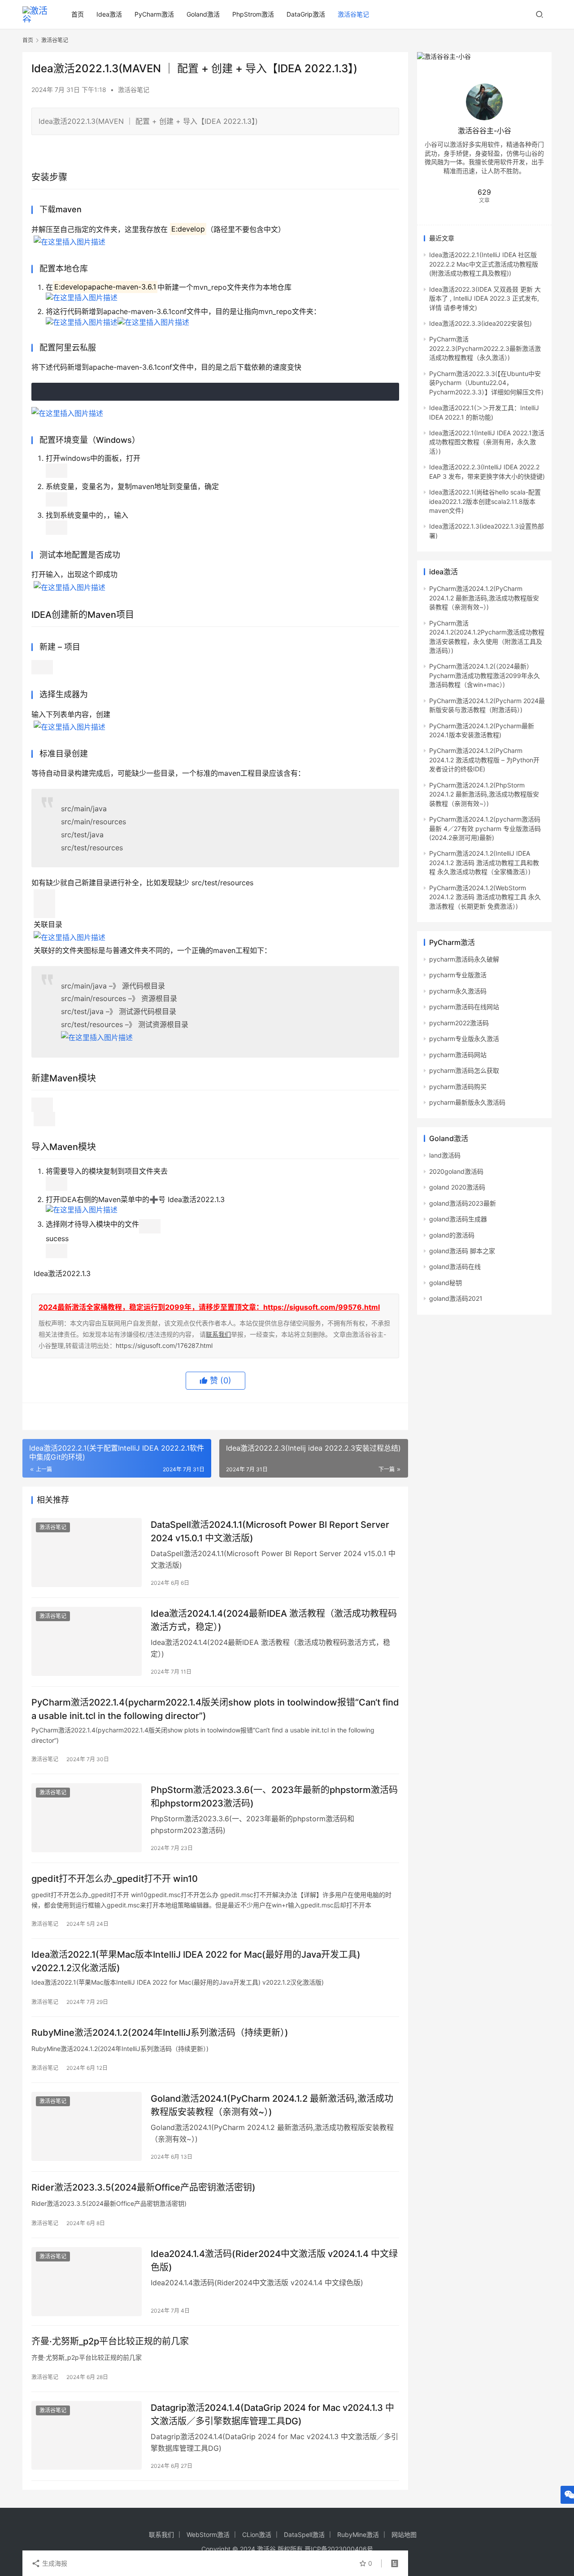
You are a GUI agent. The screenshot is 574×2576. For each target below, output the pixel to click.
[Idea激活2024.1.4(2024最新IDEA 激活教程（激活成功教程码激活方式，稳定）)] (87, 1641)
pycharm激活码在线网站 (464, 1007)
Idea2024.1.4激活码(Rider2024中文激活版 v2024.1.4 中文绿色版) (274, 2260)
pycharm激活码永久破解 (464, 959)
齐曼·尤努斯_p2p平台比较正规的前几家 (110, 2341)
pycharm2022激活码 (459, 1023)
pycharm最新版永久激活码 (467, 1102)
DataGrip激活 (306, 14)
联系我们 (218, 1334)
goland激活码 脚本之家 (462, 1251)
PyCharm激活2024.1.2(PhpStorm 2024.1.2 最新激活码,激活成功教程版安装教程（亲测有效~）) (484, 794)
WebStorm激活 (208, 2534)
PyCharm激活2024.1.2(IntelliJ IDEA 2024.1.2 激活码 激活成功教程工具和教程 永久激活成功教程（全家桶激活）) (484, 862)
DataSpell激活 (304, 2534)
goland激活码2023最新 (463, 1203)
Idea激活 (109, 14)
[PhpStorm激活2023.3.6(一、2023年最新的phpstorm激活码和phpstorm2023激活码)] (87, 1818)
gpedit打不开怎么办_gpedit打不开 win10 (115, 1879)
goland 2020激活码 (457, 1187)
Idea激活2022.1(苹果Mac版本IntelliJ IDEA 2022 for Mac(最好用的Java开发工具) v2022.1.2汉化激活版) (196, 1961)
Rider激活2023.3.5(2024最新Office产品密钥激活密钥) (143, 2187)
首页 (78, 14)
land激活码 (445, 1155)
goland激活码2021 (456, 1298)
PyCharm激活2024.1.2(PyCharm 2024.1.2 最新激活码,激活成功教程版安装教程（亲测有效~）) (484, 598)
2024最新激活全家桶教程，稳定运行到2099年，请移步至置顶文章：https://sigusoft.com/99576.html (209, 1307)
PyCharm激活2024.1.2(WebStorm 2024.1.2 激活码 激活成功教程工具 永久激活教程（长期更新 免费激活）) (485, 897)
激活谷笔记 (353, 14)
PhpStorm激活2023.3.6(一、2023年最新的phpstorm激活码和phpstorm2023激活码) (274, 1796)
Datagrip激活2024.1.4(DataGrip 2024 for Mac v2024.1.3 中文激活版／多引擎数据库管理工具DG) (272, 2414)
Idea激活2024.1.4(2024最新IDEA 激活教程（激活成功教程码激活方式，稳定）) (274, 1620)
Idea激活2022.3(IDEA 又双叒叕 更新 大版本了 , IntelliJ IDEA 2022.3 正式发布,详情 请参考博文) (485, 298)
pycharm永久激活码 (458, 991)
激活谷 (266, 2549)
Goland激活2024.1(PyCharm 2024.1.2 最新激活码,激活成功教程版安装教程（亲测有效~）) (272, 2105)
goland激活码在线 (455, 1266)
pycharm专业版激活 (458, 975)
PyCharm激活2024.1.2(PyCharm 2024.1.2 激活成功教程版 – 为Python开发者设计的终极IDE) (484, 760)
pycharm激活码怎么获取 (464, 1070)
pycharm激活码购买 (458, 1087)
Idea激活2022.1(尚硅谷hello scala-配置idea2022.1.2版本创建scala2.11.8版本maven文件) (485, 501)
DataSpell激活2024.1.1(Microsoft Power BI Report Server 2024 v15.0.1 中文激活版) (270, 1531)
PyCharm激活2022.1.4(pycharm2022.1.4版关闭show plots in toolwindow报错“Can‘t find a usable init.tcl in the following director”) (215, 1709)
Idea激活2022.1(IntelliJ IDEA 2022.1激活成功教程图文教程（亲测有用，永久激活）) (487, 442)
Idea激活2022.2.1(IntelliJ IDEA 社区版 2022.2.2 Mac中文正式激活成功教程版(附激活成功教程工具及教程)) (484, 264)
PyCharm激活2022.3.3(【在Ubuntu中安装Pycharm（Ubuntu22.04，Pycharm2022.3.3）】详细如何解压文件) (486, 383)
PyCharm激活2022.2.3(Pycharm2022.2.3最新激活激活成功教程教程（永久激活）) (485, 348)
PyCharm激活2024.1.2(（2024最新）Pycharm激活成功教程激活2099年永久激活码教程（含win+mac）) (485, 675)
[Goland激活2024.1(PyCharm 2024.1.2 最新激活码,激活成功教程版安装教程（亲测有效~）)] (87, 2126)
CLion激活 (257, 2534)
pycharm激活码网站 (458, 1055)
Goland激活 (203, 14)
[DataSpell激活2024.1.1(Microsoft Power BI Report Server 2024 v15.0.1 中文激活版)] (87, 1553)
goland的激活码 (452, 1235)
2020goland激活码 (456, 1171)
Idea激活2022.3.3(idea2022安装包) (481, 323)
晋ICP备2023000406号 (339, 2549)
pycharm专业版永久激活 (464, 1039)
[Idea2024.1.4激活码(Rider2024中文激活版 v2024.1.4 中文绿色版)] (87, 2282)
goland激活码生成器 (458, 1219)
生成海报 (54, 2563)
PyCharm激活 (154, 14)
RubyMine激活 (358, 2534)
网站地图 (404, 2534)
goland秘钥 (446, 1283)
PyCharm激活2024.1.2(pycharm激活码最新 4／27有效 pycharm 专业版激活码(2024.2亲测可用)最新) (485, 828)
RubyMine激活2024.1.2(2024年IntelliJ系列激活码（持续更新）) (160, 2033)
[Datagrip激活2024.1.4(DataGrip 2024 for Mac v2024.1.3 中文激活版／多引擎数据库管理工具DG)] (87, 2436)
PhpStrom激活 (253, 14)
